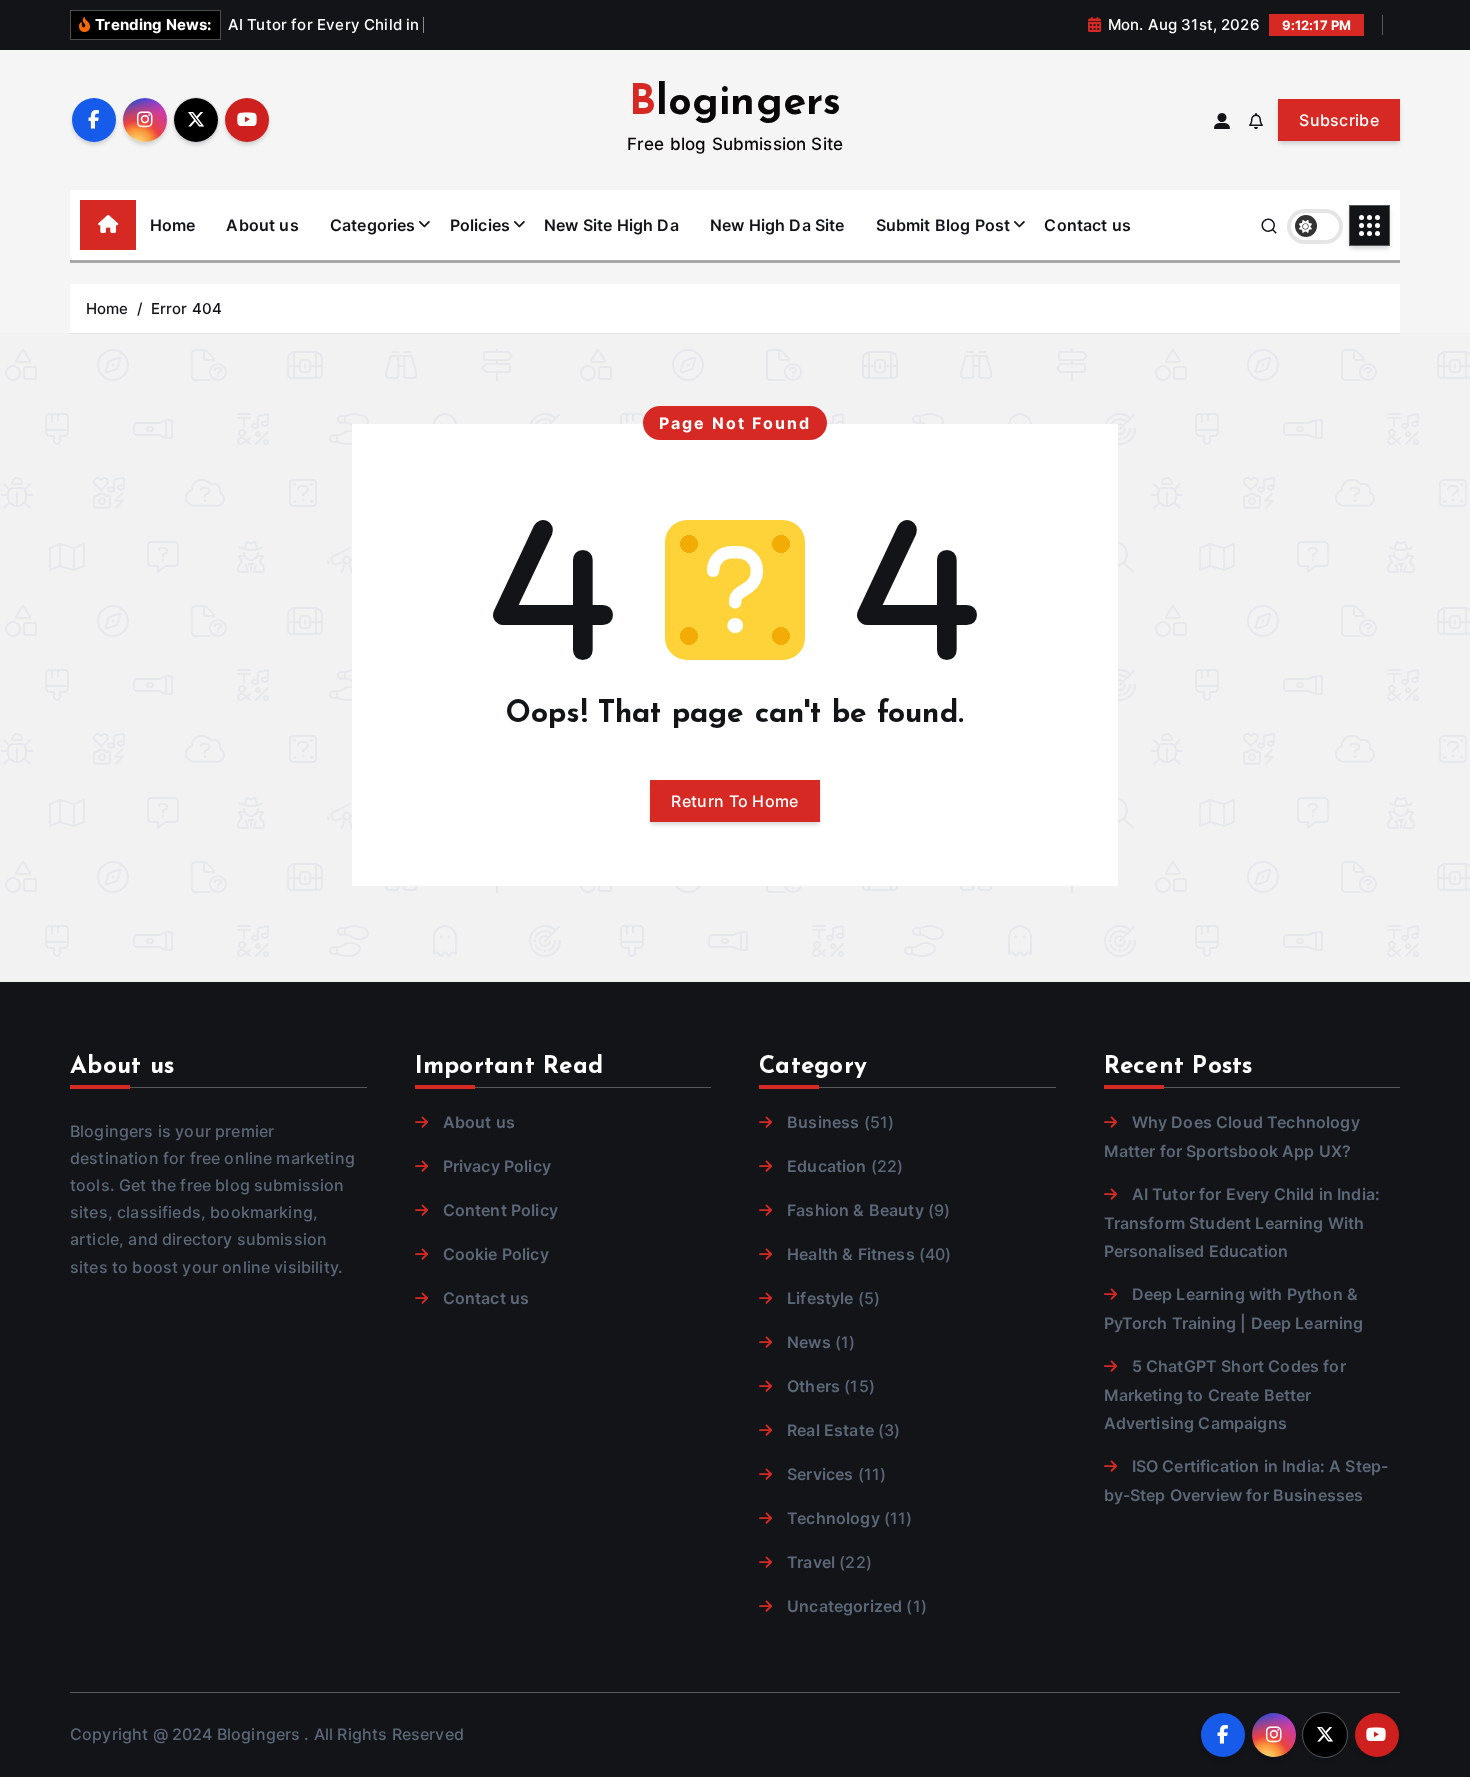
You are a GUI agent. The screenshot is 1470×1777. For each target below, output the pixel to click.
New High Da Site (777, 225)
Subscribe (1339, 120)
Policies (480, 225)
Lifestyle (820, 1298)
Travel (811, 1562)
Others (813, 1386)
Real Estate (830, 1430)
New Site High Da (611, 225)
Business (823, 1122)
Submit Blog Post (943, 225)
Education (826, 1166)
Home (173, 225)
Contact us (1087, 225)
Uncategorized (844, 1606)
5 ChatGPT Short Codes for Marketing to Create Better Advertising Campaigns (1225, 1394)
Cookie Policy (496, 1254)
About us (262, 225)
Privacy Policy (497, 1166)
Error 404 (186, 308)
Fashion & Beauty (855, 1210)
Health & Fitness (851, 1254)
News (809, 1342)
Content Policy (500, 1210)
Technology (833, 1518)
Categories (373, 225)
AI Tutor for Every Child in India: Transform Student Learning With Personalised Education (1242, 1222)
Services (820, 1474)
